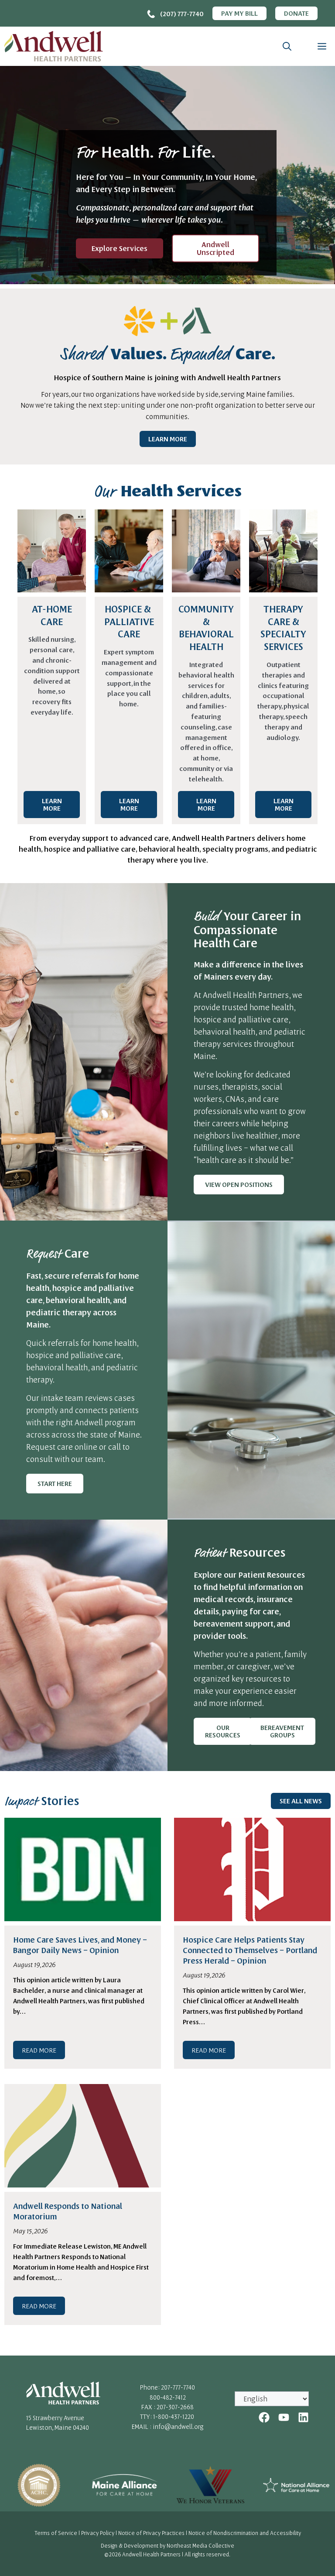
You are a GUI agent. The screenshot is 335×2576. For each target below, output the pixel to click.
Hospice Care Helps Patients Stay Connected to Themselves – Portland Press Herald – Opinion (250, 1950)
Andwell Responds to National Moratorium (68, 2211)
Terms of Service (56, 2533)
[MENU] (320, 46)
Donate (296, 13)
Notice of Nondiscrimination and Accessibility (245, 2533)
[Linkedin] (303, 2417)
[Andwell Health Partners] (54, 46)
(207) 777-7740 (182, 14)
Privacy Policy (98, 2533)
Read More (39, 2050)
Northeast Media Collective (200, 2545)
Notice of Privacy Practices (151, 2533)
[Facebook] (264, 2417)
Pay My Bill (239, 13)
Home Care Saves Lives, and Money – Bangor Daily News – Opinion (80, 1945)
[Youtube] (284, 2417)
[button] (287, 46)
